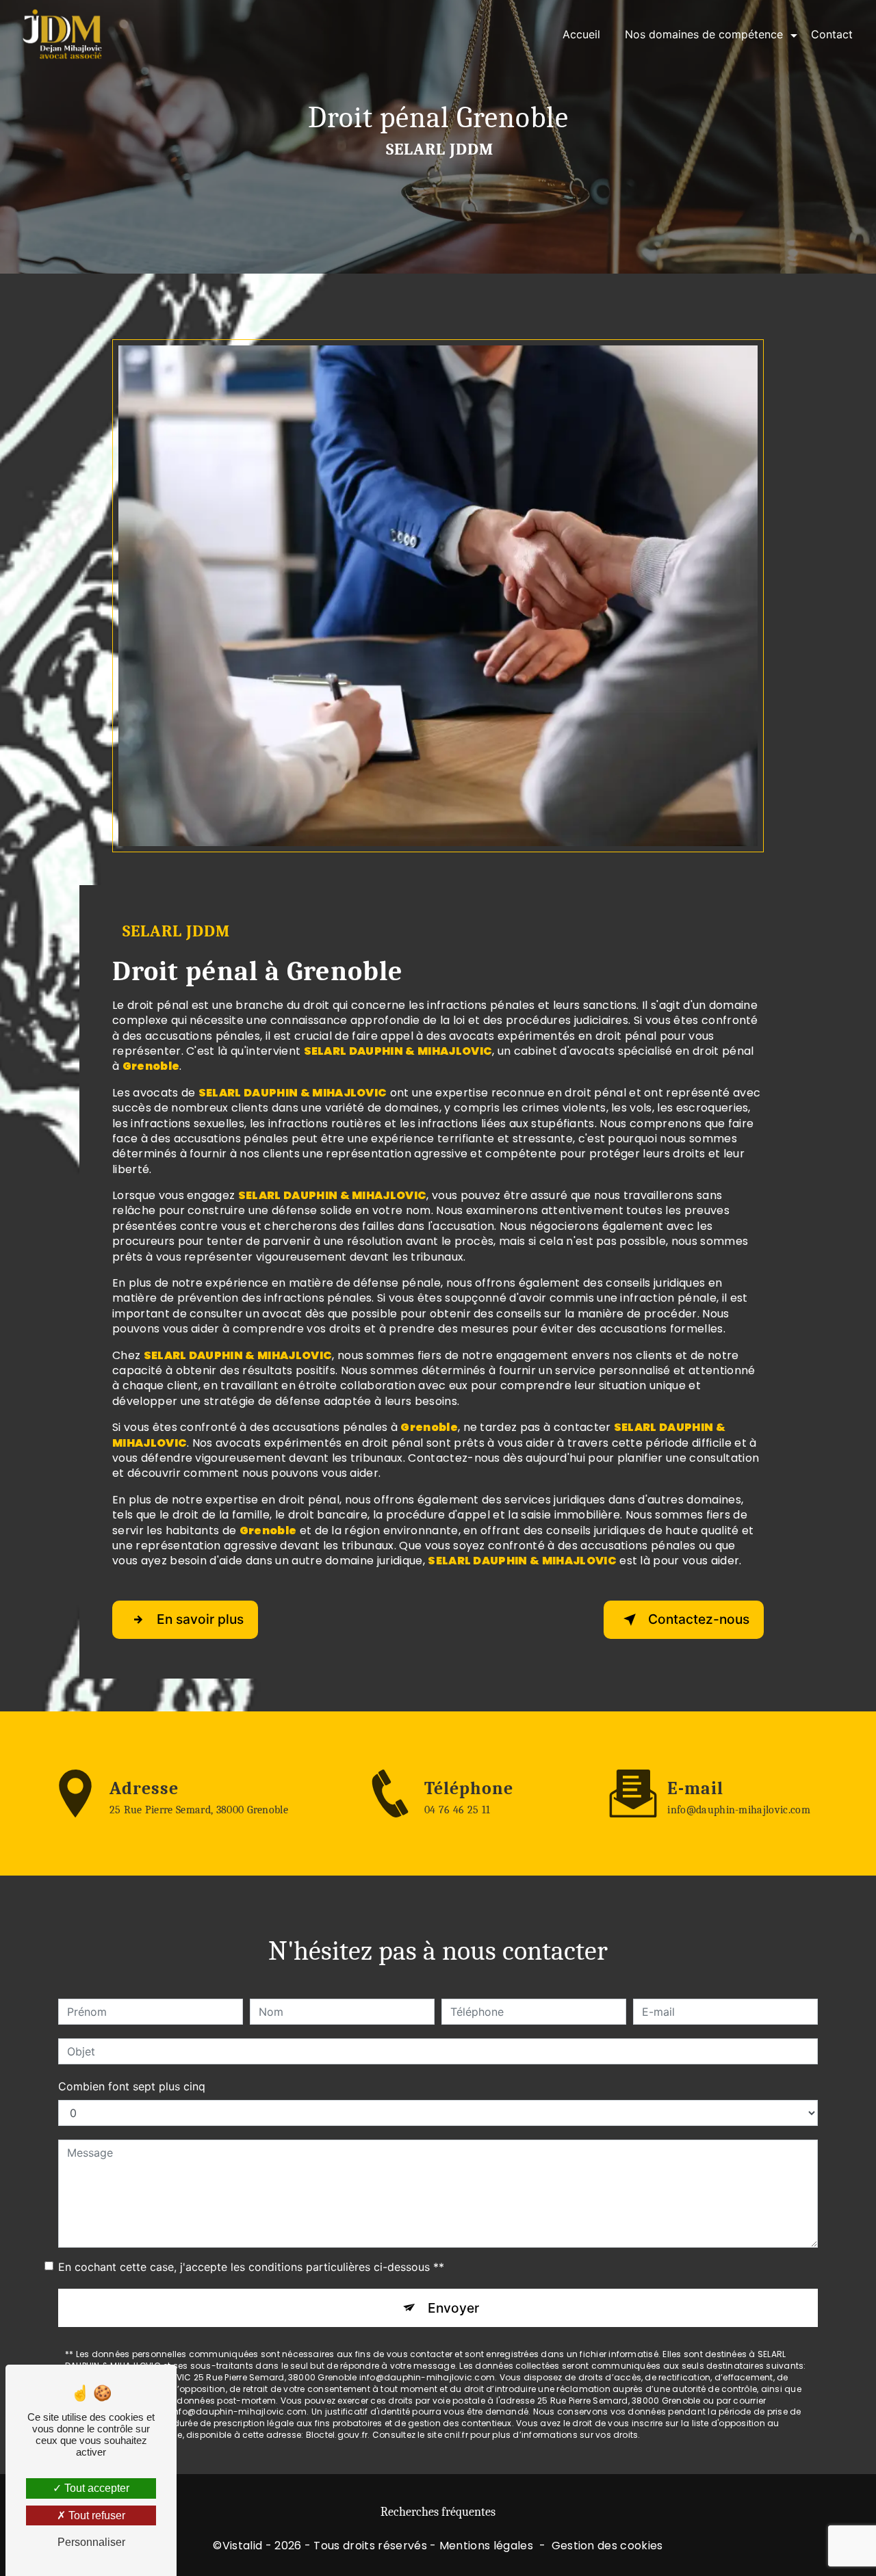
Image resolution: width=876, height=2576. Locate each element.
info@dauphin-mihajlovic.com (739, 1810)
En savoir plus (200, 1619)
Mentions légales (486, 2546)
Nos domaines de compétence (704, 34)
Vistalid (243, 2546)
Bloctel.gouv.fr (337, 2435)
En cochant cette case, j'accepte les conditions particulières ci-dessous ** (251, 2267)
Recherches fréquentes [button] (438, 2512)
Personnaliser (91, 2542)
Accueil (581, 34)
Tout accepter (95, 2488)
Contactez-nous (699, 1619)
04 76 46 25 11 (457, 1810)
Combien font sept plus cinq (132, 2086)
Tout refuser (95, 2515)
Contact (832, 34)
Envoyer (453, 2308)
